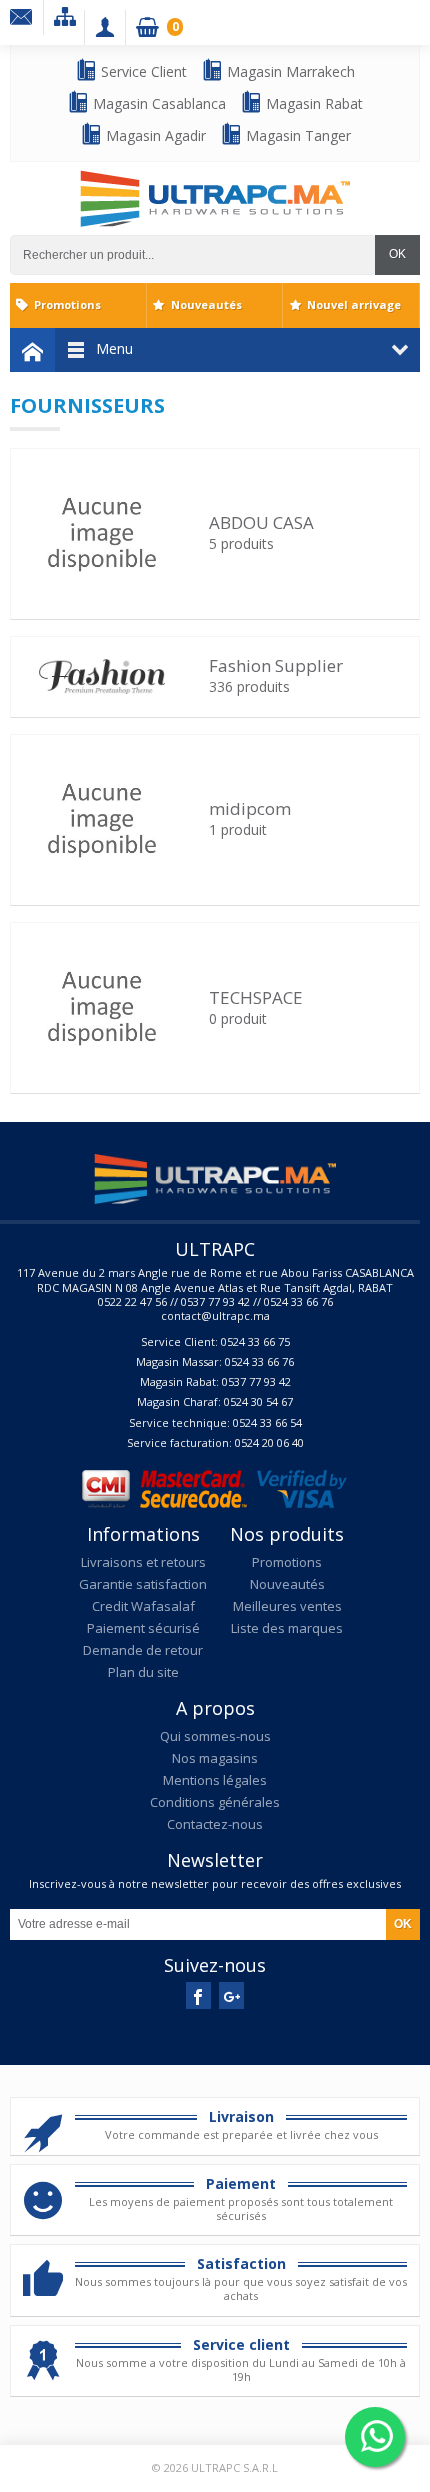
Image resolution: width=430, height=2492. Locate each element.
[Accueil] (33, 350)
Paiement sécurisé (143, 1628)
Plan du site (143, 1672)
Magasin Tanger (296, 135)
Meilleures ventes (287, 1606)
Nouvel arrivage (354, 304)
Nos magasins (215, 1758)
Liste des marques (287, 1628)
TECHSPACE (256, 997)
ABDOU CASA (261, 522)
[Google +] (231, 1995)
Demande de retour (143, 1650)
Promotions (67, 304)
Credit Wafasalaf (143, 1606)
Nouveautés (206, 304)
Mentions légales (215, 1780)
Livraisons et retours (143, 1562)
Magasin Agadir (154, 135)
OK (397, 254)
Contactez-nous (215, 1824)
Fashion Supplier (276, 665)
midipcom (250, 808)
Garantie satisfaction (143, 1584)
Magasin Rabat (312, 103)
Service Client (142, 71)
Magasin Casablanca (157, 103)
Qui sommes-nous (215, 1736)
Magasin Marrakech (289, 71)
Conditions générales (215, 1802)
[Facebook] (198, 1995)
